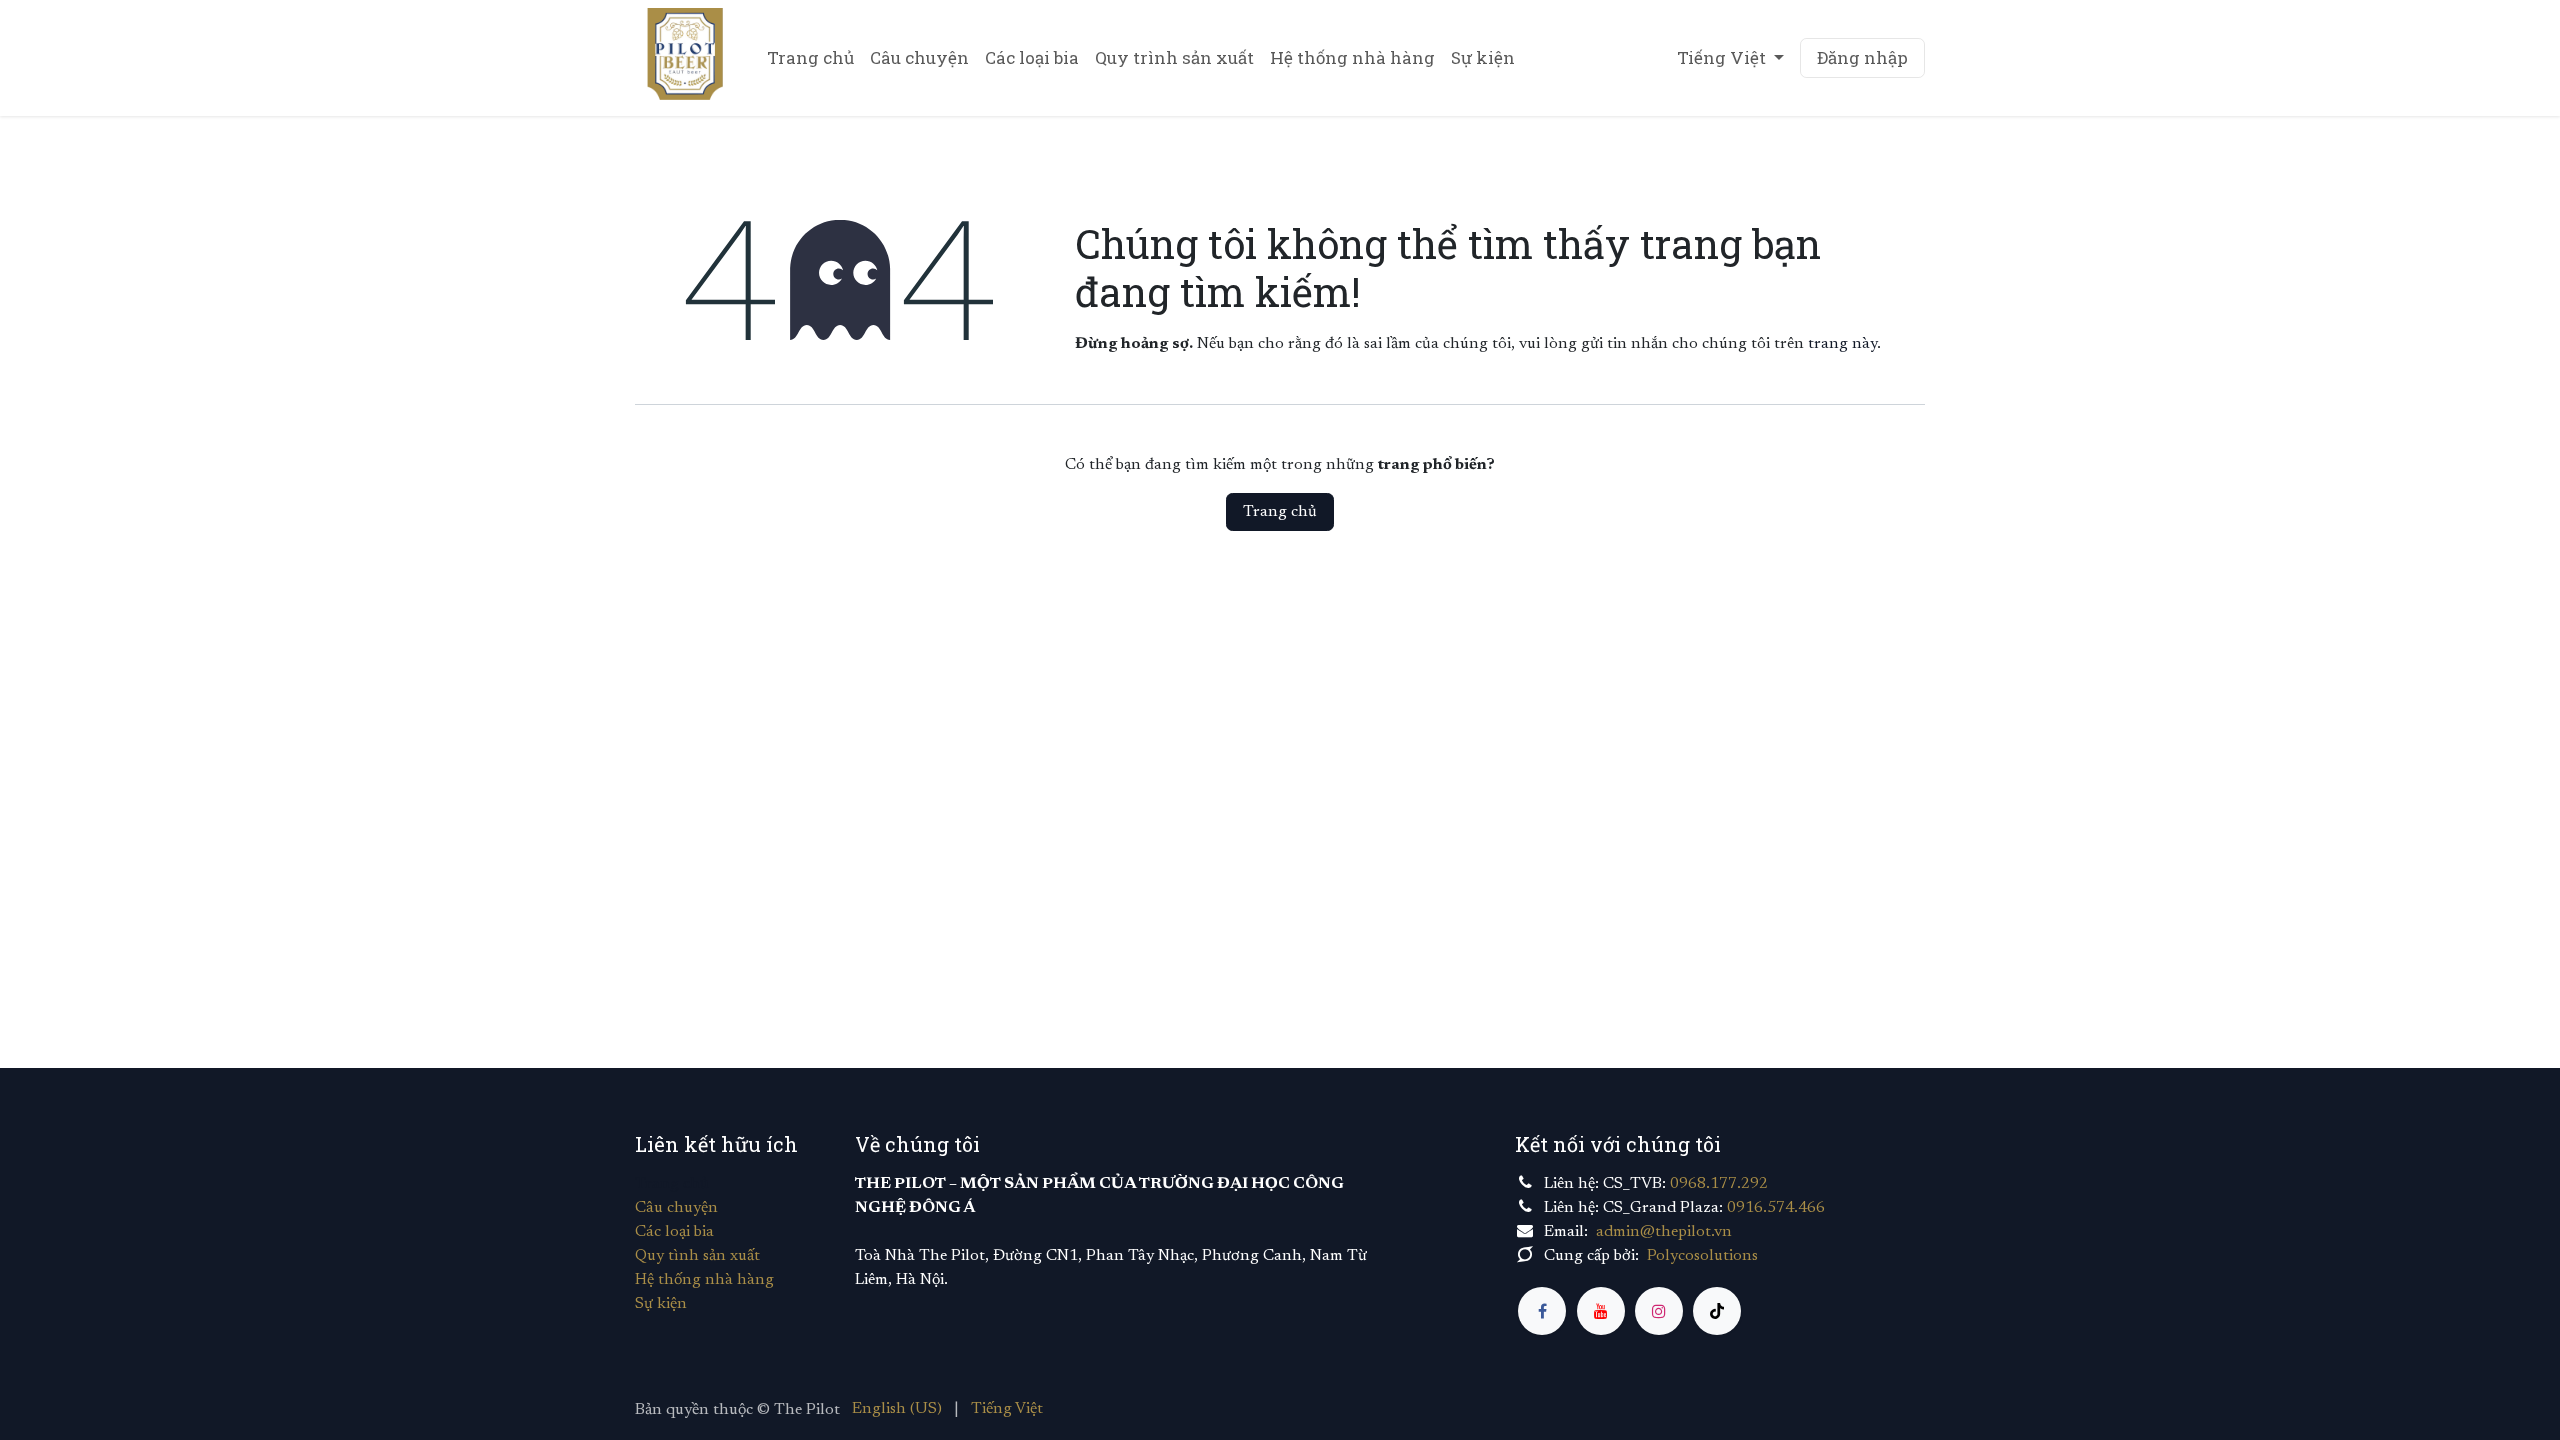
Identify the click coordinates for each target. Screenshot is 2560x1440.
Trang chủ (1280, 512)
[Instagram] (1659, 1311)
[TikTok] (1717, 1311)
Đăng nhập (1862, 57)
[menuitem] (810, 58)
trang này (1842, 344)
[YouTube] (1601, 1311)
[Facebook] (1542, 1311)
